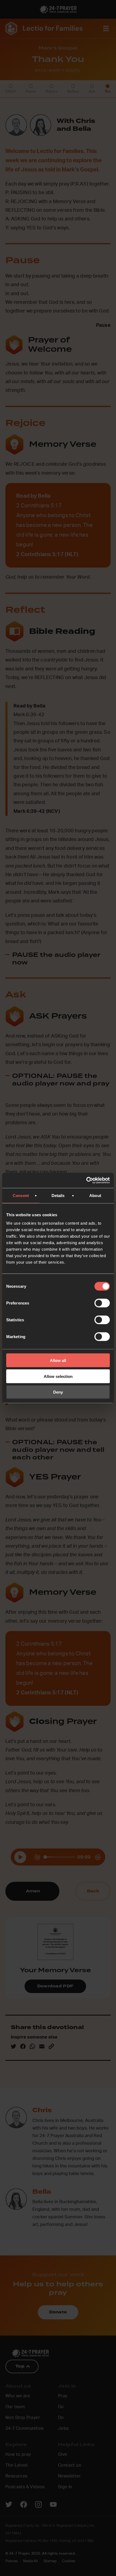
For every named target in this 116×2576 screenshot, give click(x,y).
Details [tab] (58, 1195)
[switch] (102, 1303)
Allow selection (58, 1376)
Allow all (58, 1360)
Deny (58, 1392)
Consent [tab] (21, 1195)
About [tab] (95, 1195)
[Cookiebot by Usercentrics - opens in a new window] (86, 1181)
